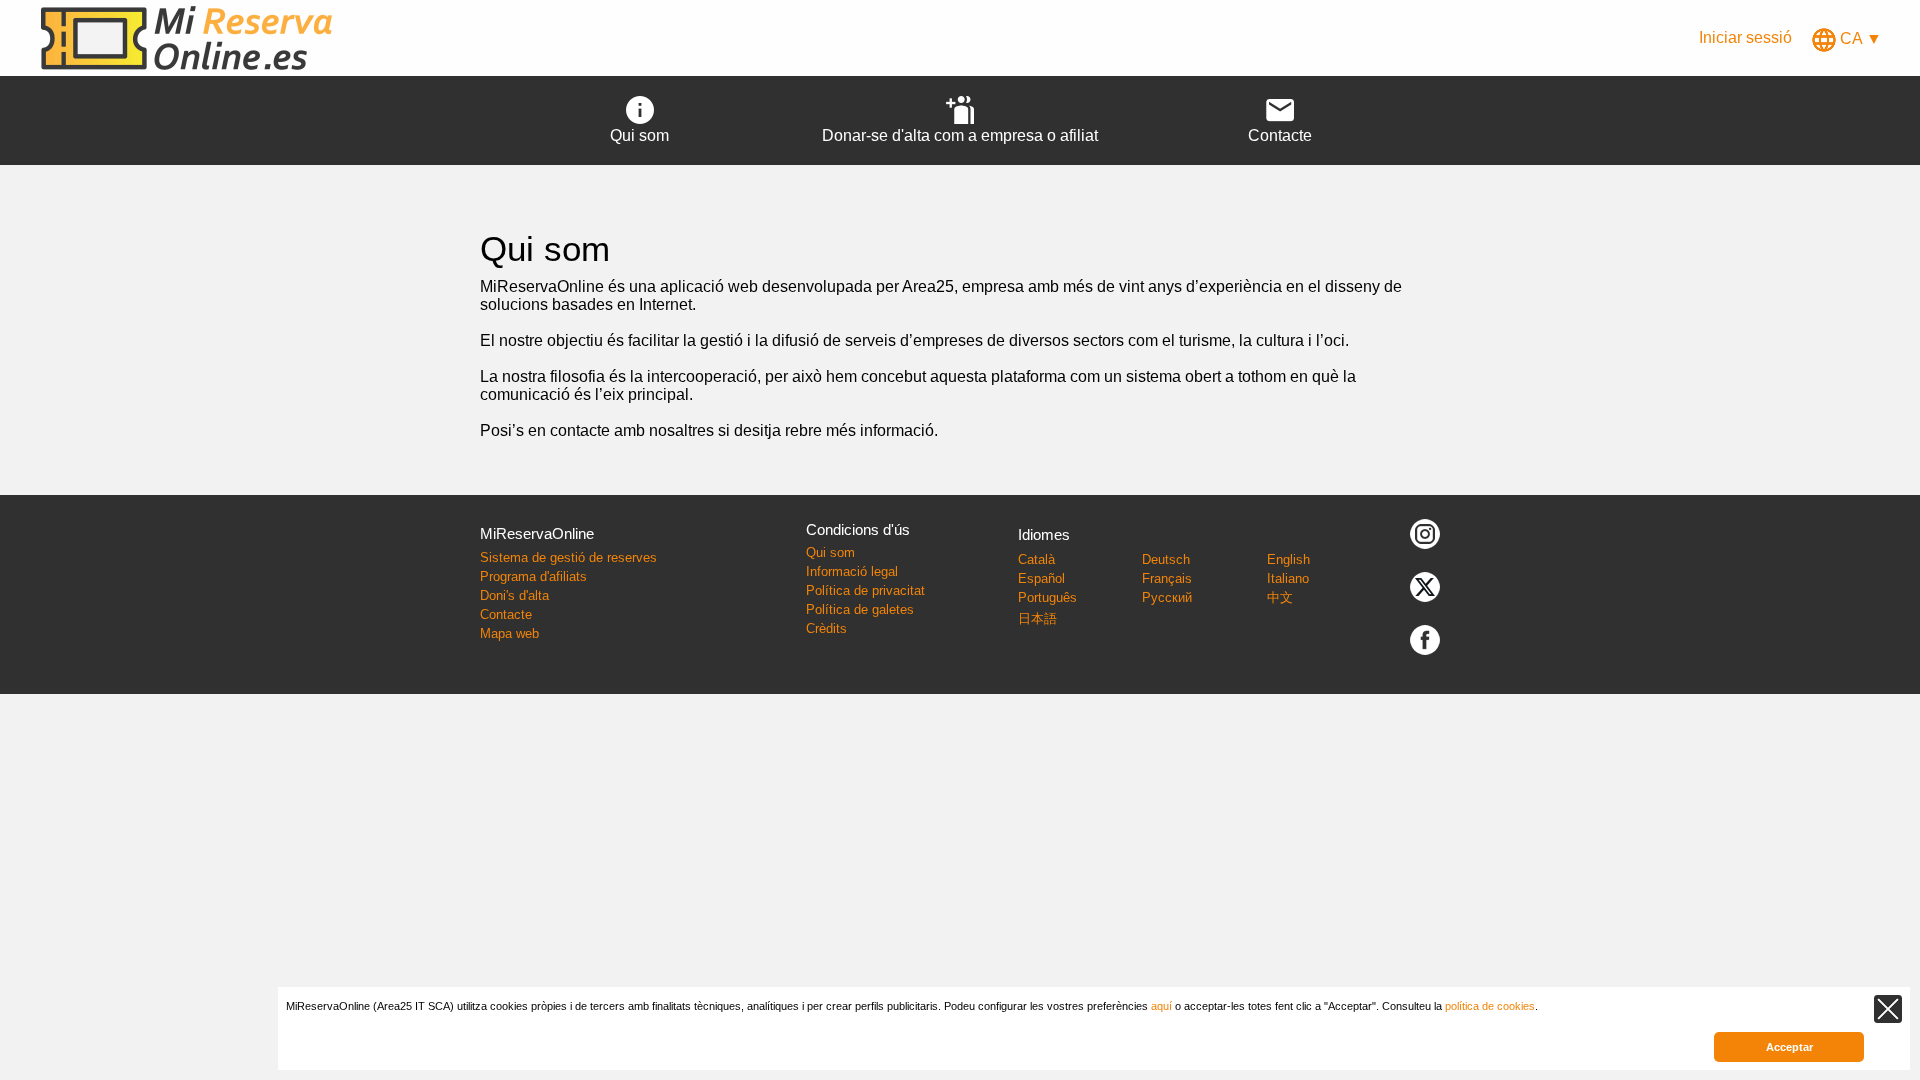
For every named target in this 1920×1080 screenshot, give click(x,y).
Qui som (830, 552)
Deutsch (1166, 559)
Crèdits (826, 628)
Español (1041, 578)
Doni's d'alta (514, 595)
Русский (1167, 597)
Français (1167, 578)
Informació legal (852, 571)
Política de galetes (860, 609)
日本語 (1037, 618)
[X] (1425, 586)
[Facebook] (1425, 639)
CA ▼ (1859, 38)
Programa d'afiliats (533, 576)
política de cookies (1490, 1006)
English (1288, 559)
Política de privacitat (865, 590)
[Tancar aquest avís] (1888, 1009)
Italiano (1288, 578)
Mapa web (509, 633)
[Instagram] (1425, 533)
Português (1047, 597)
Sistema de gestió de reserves (568, 557)
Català (1036, 559)
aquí (1161, 1006)
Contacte (506, 614)
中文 (1280, 597)
